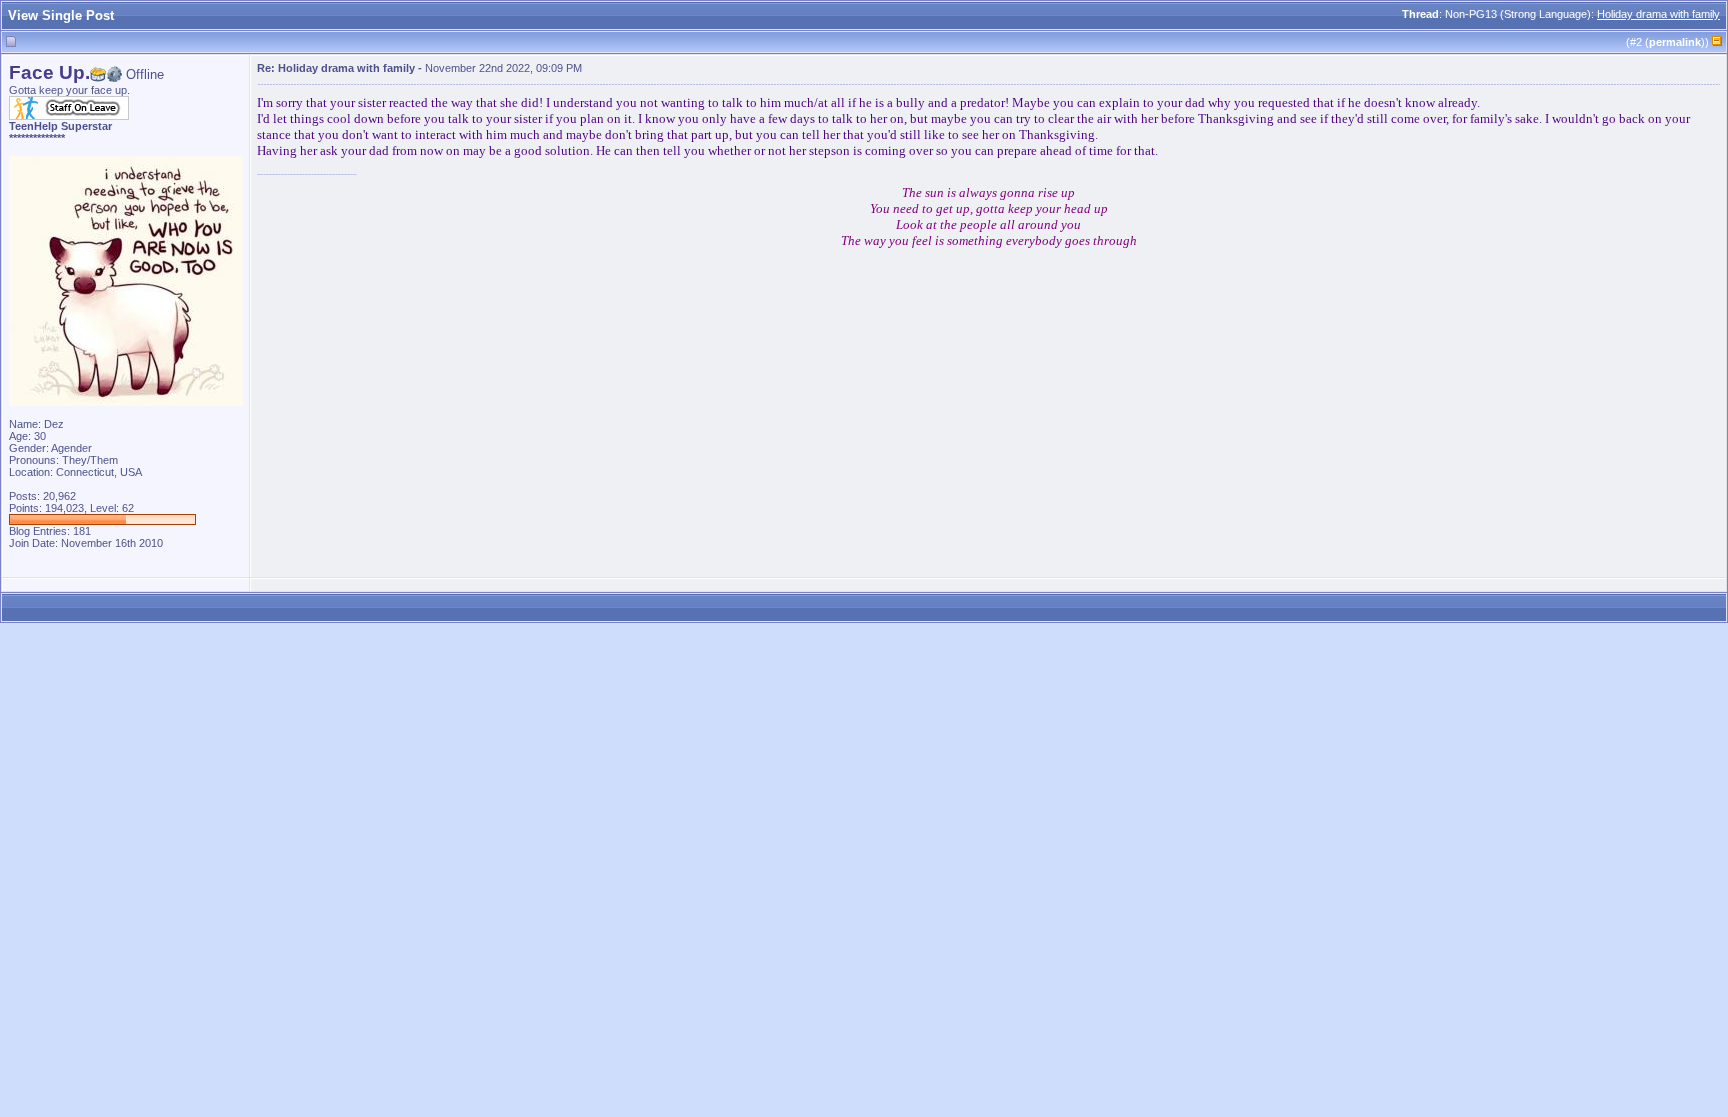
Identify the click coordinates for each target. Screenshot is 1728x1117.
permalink (1675, 42)
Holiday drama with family (1658, 14)
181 (82, 531)
